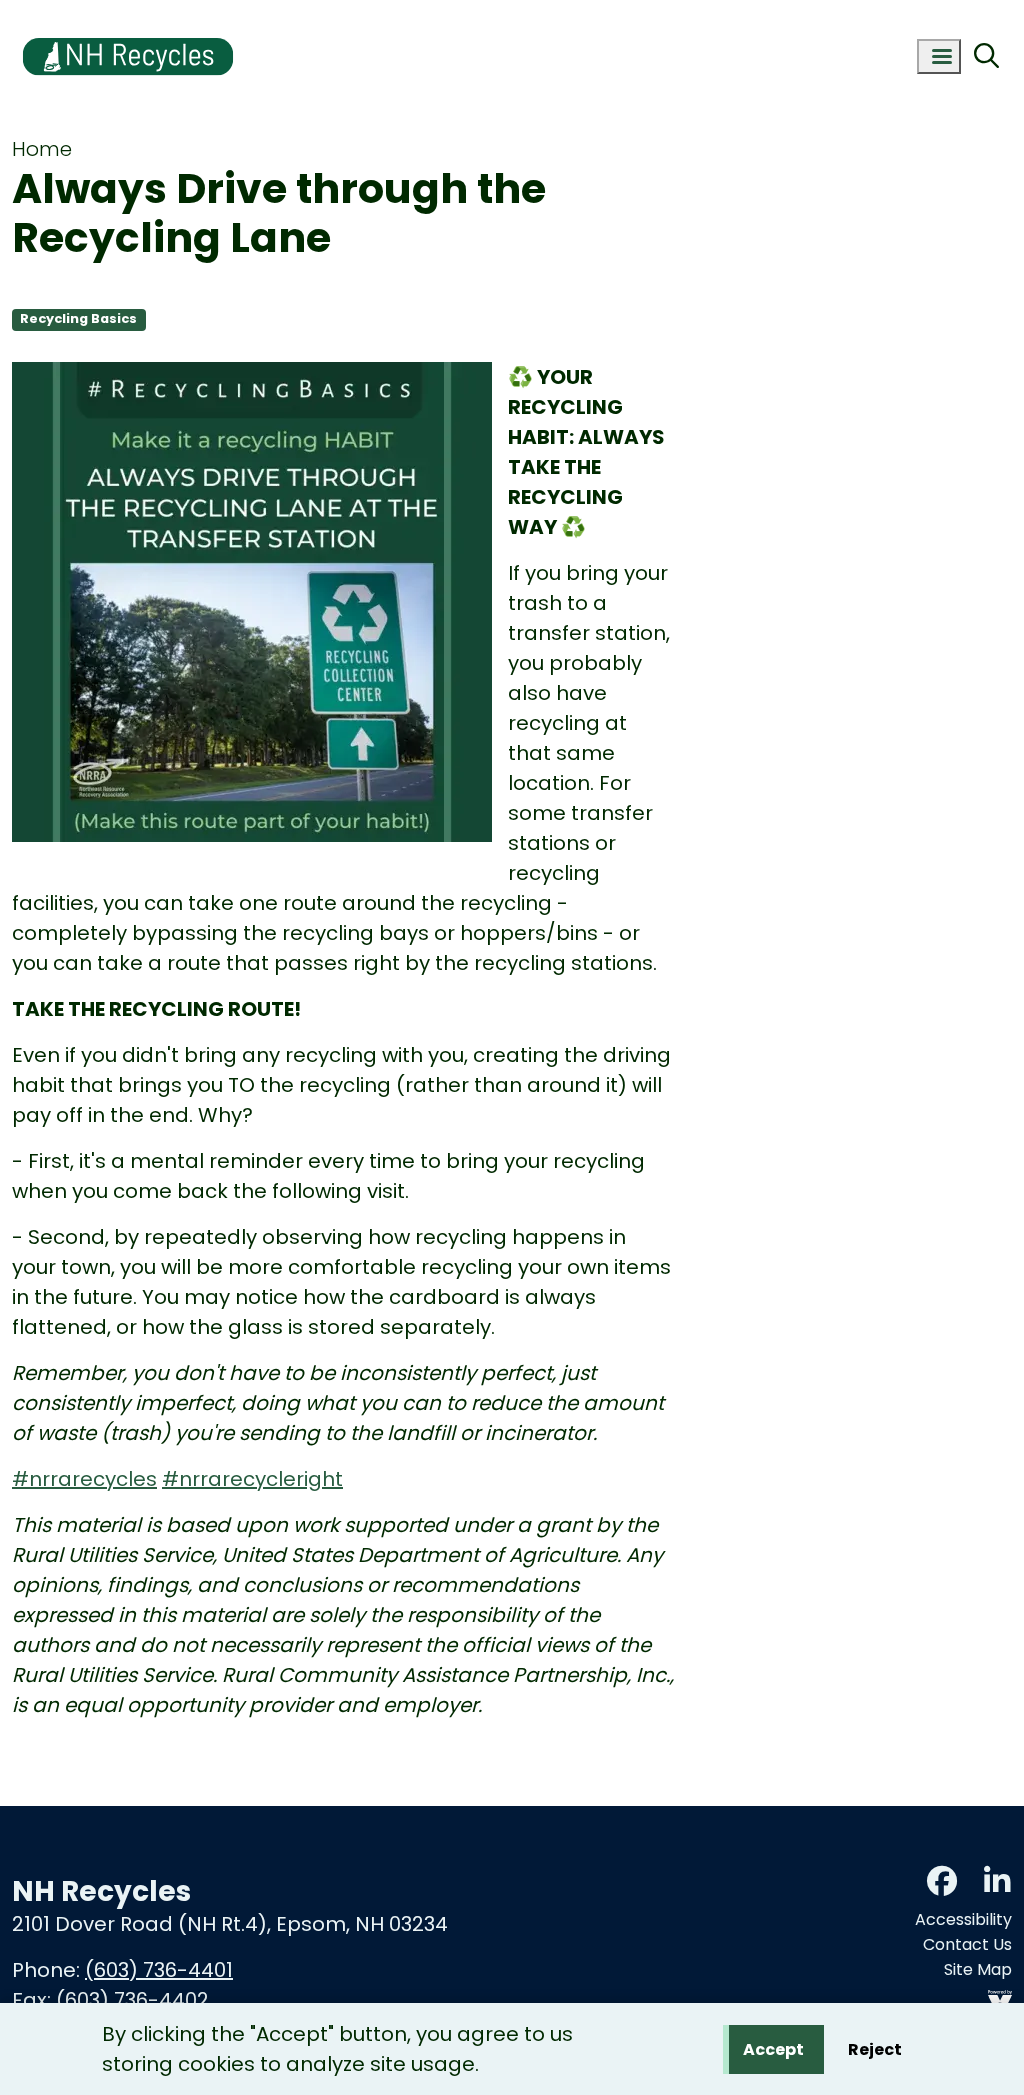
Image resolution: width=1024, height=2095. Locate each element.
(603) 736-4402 (132, 2000)
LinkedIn (997, 1881)
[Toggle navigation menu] (939, 56)
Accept (773, 2049)
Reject (875, 2049)
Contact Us (967, 1944)
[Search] (986, 57)
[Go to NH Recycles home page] (128, 12)
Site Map (978, 1969)
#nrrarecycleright (252, 1479)
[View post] (252, 605)
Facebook (942, 1881)
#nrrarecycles (84, 1479)
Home (42, 149)
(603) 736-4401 (159, 1970)
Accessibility (963, 1919)
